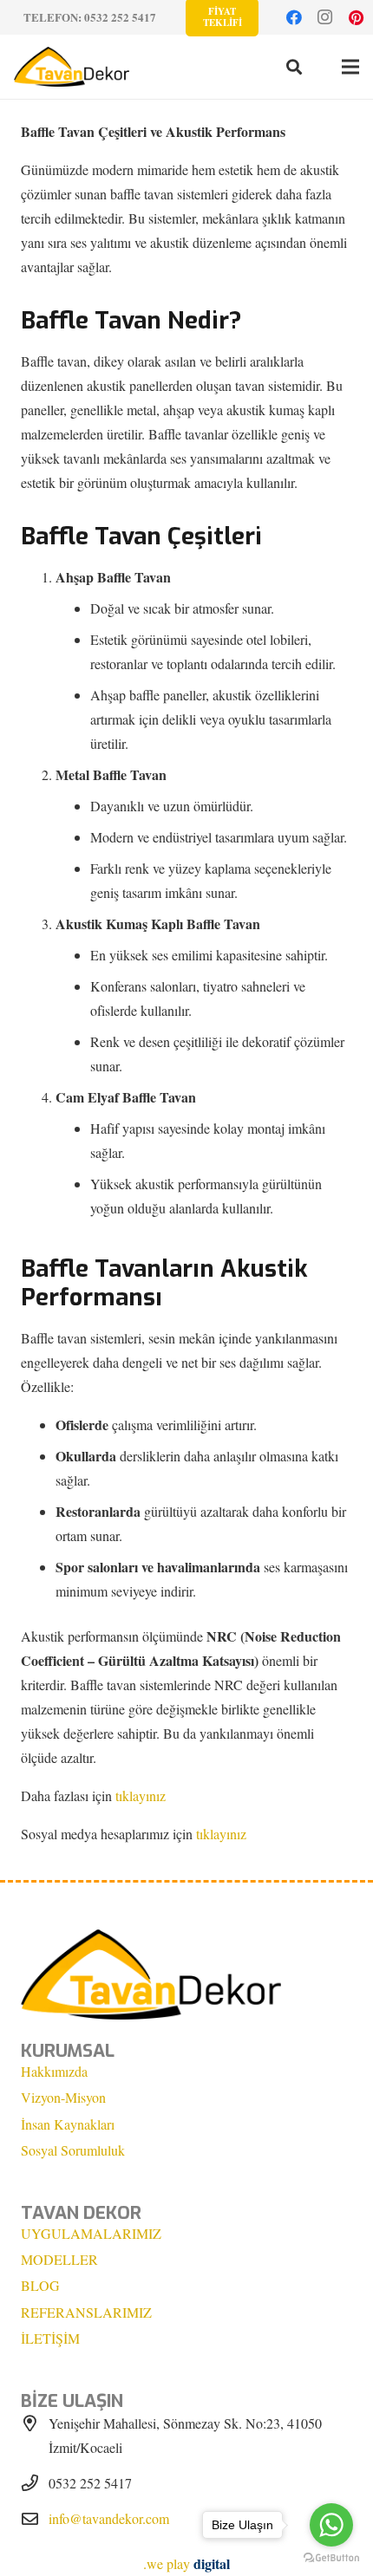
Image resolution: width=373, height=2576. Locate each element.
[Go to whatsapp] (331, 2525)
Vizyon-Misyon (63, 2097)
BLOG (40, 2285)
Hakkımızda (54, 2071)
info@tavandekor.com (109, 2518)
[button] (294, 67)
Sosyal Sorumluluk (73, 2150)
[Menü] (350, 67)
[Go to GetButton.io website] (331, 2558)
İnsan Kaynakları (68, 2124)
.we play (186, 2563)
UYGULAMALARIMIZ (91, 2233)
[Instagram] (325, 17)
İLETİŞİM (50, 2338)
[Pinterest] (357, 17)
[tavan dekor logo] (72, 67)
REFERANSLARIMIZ (86, 2312)
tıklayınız (141, 1795)
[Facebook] (294, 17)
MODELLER (59, 2259)
